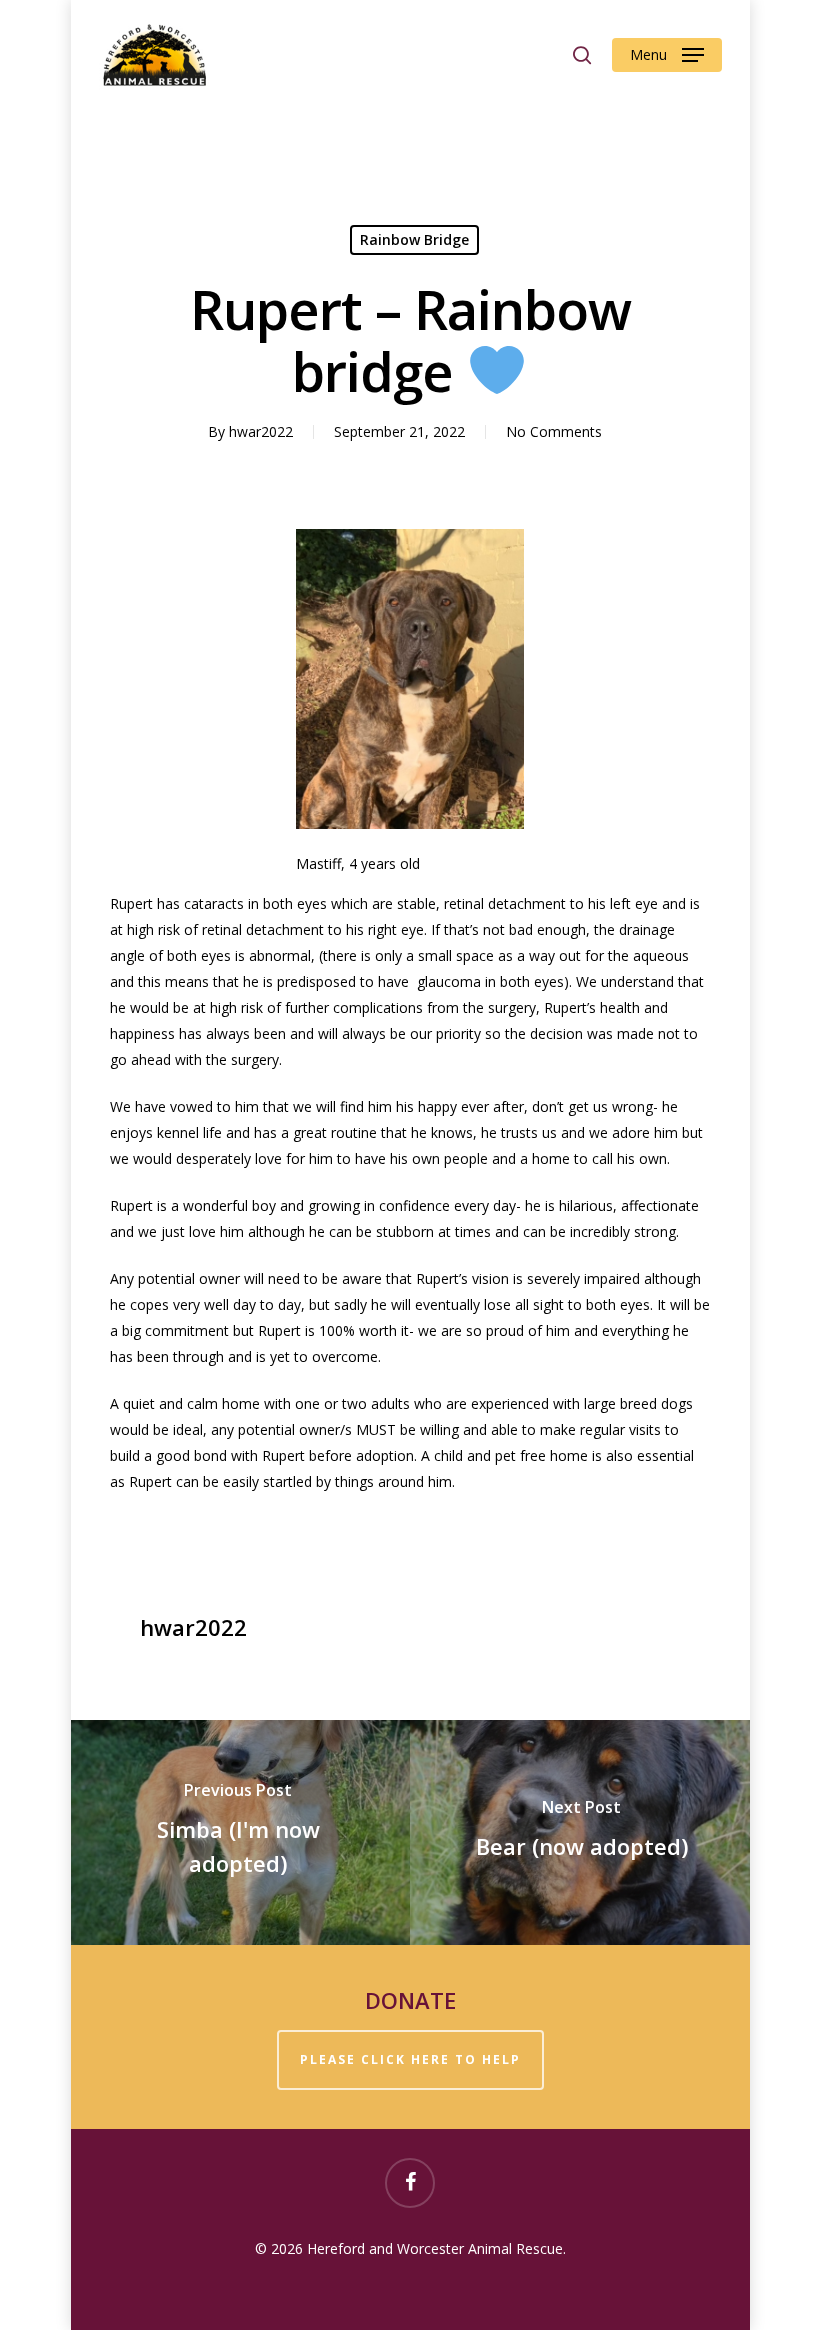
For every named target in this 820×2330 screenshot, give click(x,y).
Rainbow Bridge (414, 239)
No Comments (554, 431)
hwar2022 (261, 431)
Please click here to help (410, 2059)
